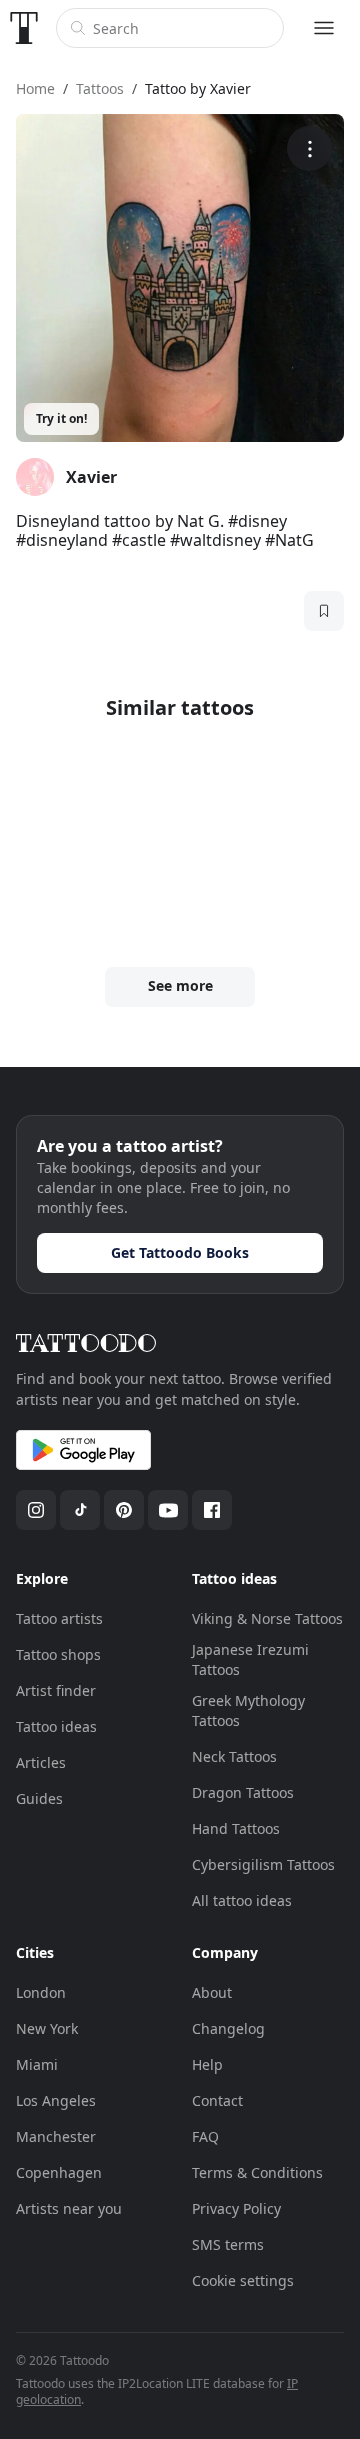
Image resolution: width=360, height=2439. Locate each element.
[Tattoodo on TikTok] (80, 1510)
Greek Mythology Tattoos (248, 1710)
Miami (37, 2064)
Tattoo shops (58, 1654)
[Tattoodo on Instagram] (36, 1510)
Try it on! (61, 418)
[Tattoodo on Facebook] (212, 1510)
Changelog (228, 2028)
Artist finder (56, 1690)
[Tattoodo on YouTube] (168, 1510)
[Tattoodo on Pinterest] (124, 1510)
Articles (41, 1762)
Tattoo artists (59, 1618)
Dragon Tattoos (243, 1792)
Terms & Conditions (257, 2172)
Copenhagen (59, 2172)
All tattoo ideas (242, 1900)
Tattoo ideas (56, 1726)
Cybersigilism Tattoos (263, 1864)
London (41, 1992)
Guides (39, 1798)
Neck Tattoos (234, 1756)
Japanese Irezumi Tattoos (250, 1659)
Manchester (56, 2136)
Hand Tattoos (236, 1828)
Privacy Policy (236, 2208)
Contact (217, 2100)
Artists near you (69, 2208)
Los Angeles (56, 2100)
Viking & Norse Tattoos (267, 1618)
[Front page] (24, 28)
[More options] (309, 148)
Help (207, 2064)
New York (47, 2028)
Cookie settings (243, 2280)
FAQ (205, 2136)
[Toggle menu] (324, 28)
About (212, 1992)
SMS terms (228, 2244)
